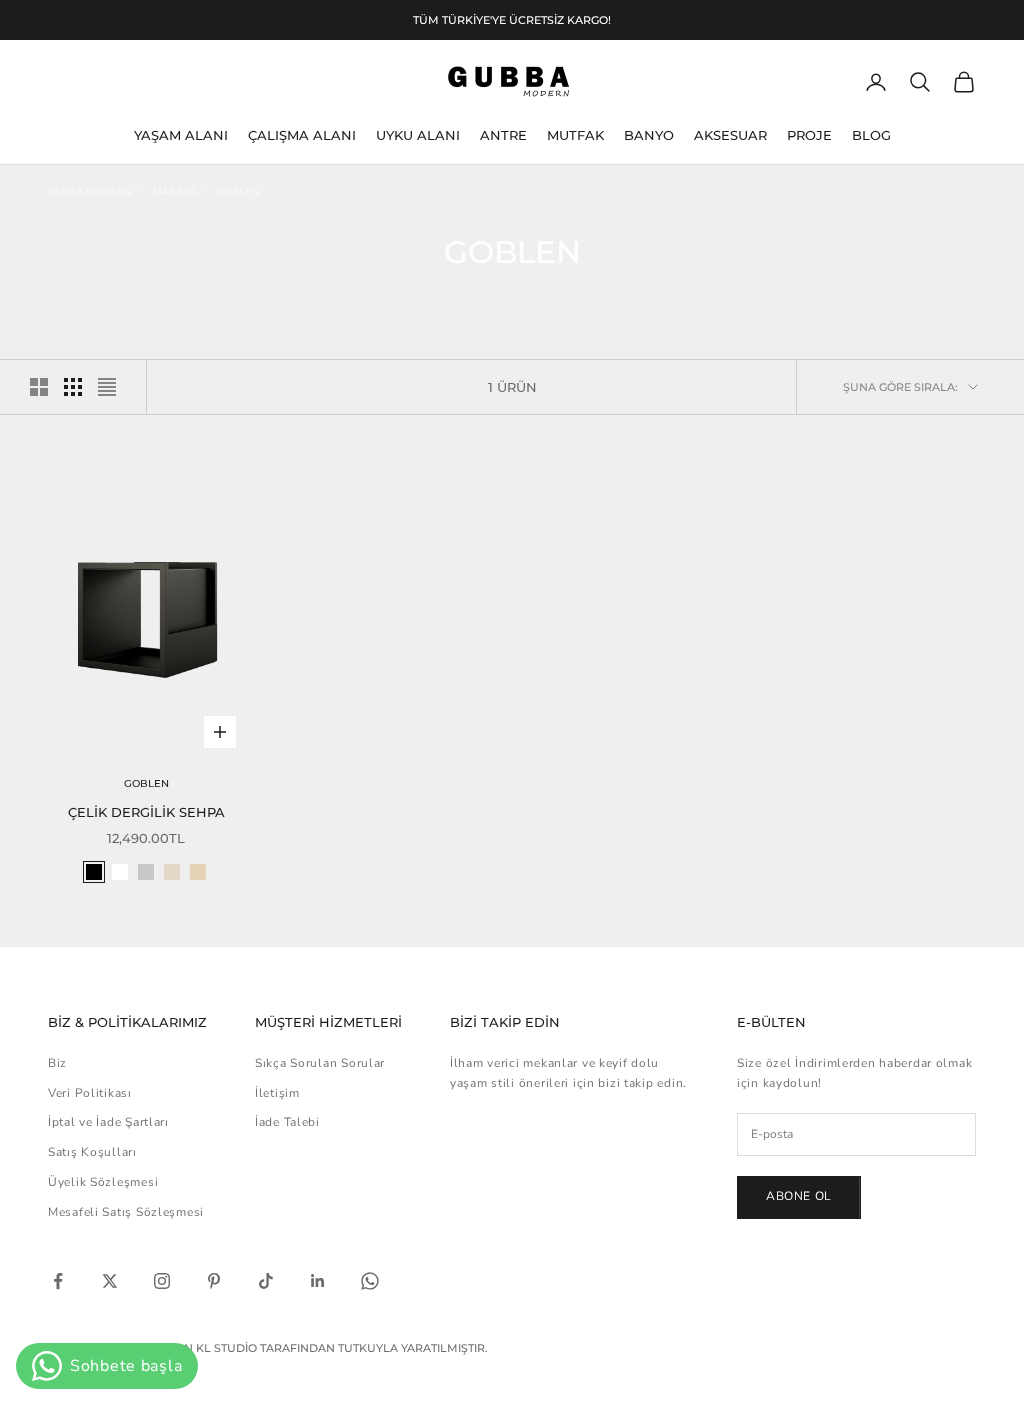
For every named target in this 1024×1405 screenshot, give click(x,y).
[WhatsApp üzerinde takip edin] (370, 1281)
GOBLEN (239, 192)
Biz (57, 1063)
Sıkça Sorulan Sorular (320, 1063)
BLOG (871, 135)
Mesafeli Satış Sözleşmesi (126, 1212)
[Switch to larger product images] (39, 387)
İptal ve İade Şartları (108, 1122)
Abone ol (799, 1196)
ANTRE (503, 135)
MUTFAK (575, 135)
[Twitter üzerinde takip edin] (110, 1281)
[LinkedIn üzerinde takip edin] (318, 1281)
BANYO (649, 135)
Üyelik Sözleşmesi (103, 1182)
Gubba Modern (90, 192)
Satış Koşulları (92, 1152)
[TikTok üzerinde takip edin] (266, 1281)
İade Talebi (287, 1122)
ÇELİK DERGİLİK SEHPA (146, 812)
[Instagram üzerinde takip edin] (162, 1281)
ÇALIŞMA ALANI (302, 135)
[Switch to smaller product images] (73, 387)
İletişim (277, 1093)
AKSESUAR (730, 135)
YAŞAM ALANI (181, 135)
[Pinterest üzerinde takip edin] (214, 1281)
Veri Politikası (90, 1093)
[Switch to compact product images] (107, 387)
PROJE (809, 135)
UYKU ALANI (418, 135)
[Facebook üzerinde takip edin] (58, 1281)
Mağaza (174, 192)
